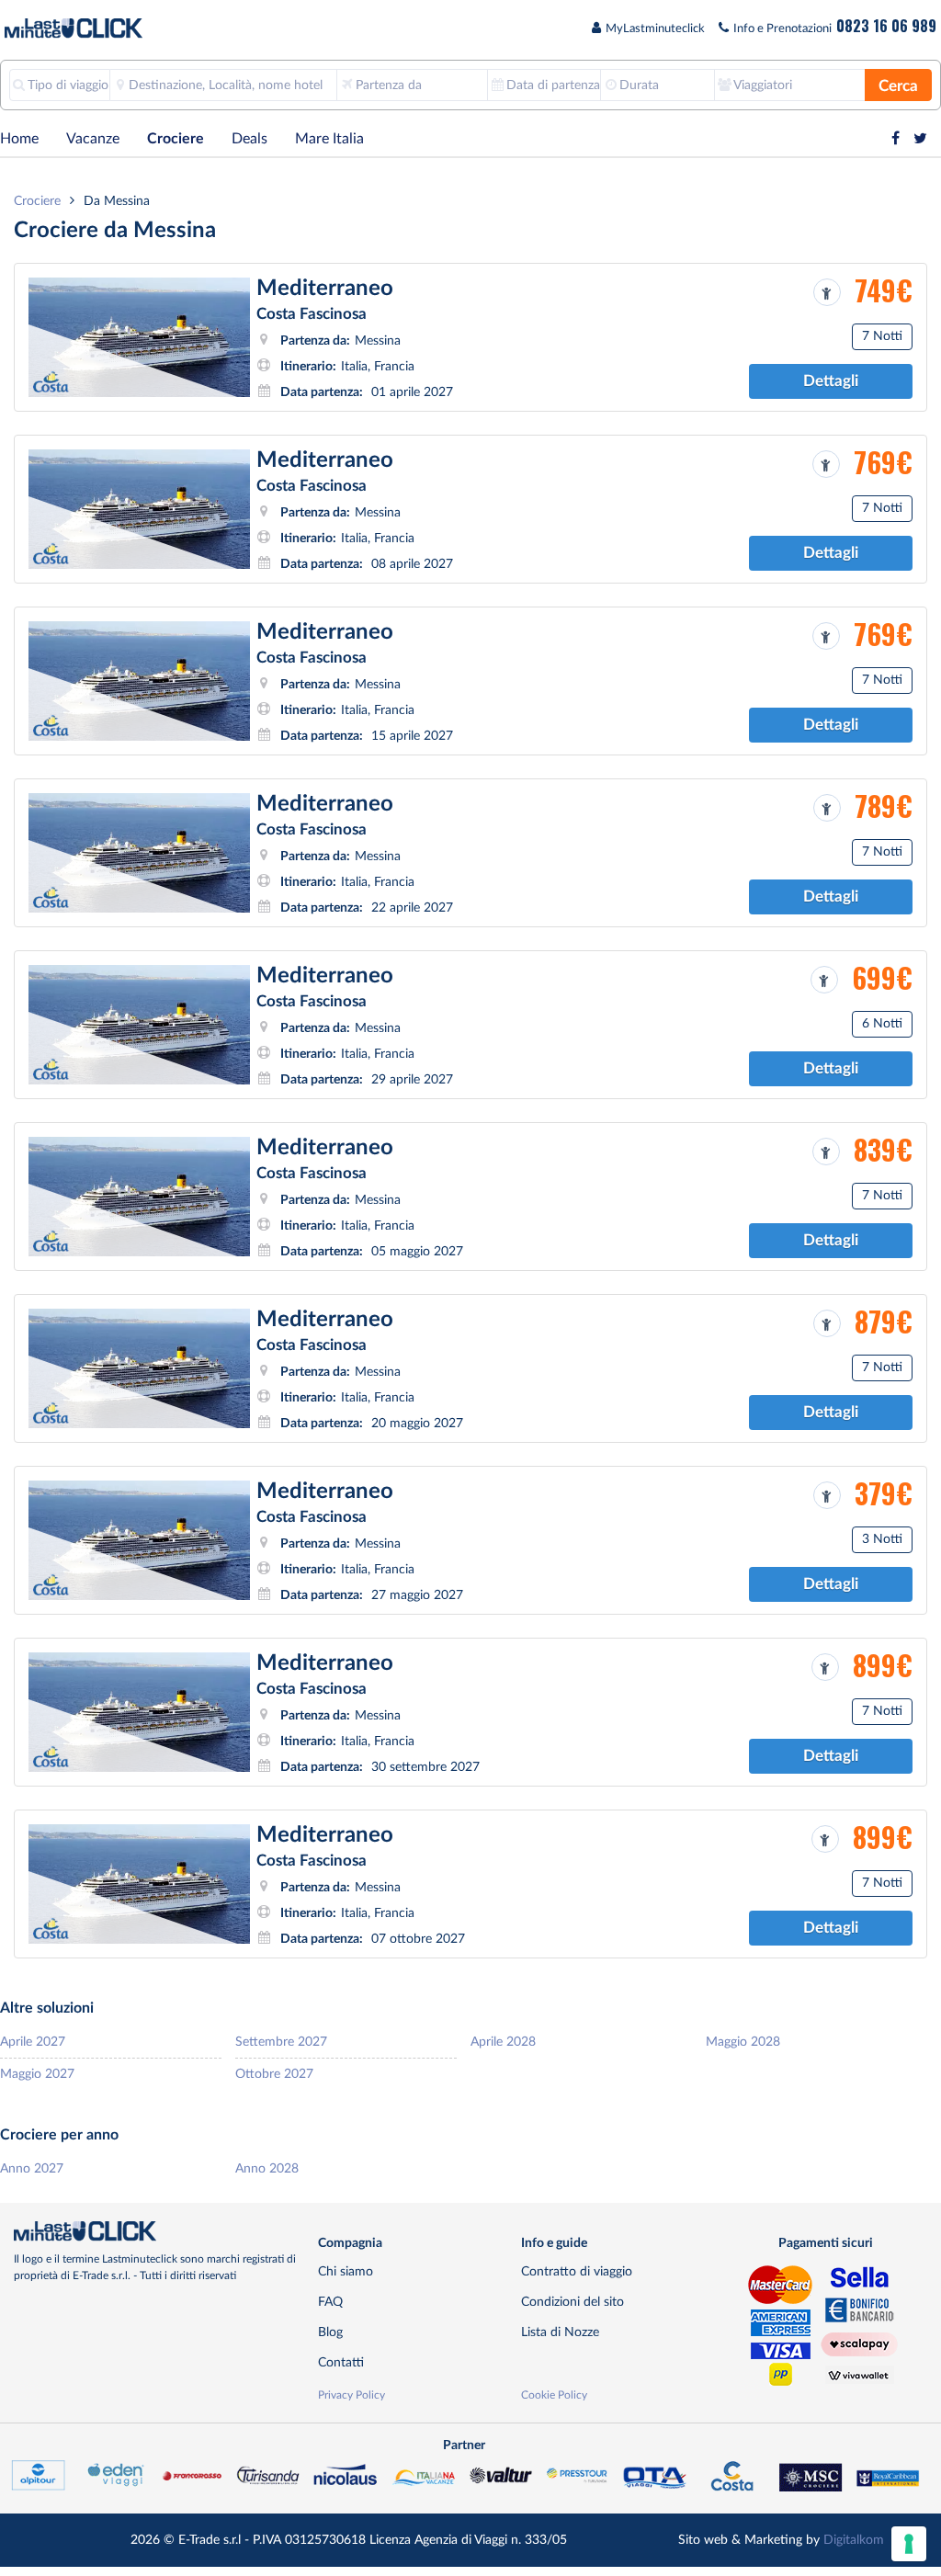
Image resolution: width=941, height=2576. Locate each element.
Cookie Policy (554, 2395)
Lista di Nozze (560, 2332)
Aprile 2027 (33, 2042)
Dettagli (831, 381)
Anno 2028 (267, 2168)
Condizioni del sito (573, 2302)
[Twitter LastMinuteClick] (920, 139)
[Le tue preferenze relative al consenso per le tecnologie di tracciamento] (909, 2544)
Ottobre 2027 (274, 2074)
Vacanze (93, 139)
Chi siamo (346, 2271)
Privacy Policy (351, 2395)
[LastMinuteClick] (159, 2231)
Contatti (341, 2362)
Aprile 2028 (503, 2042)
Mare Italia (329, 139)
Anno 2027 (32, 2168)
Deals (249, 139)
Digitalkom (854, 2540)
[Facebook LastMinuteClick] (896, 139)
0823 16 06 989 (886, 26)
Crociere (176, 139)
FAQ (330, 2302)
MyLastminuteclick (655, 29)
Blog (330, 2332)
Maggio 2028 (743, 2042)
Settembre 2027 (281, 2042)
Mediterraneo (325, 289)
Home (19, 139)
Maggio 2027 (37, 2074)
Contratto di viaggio (577, 2271)
